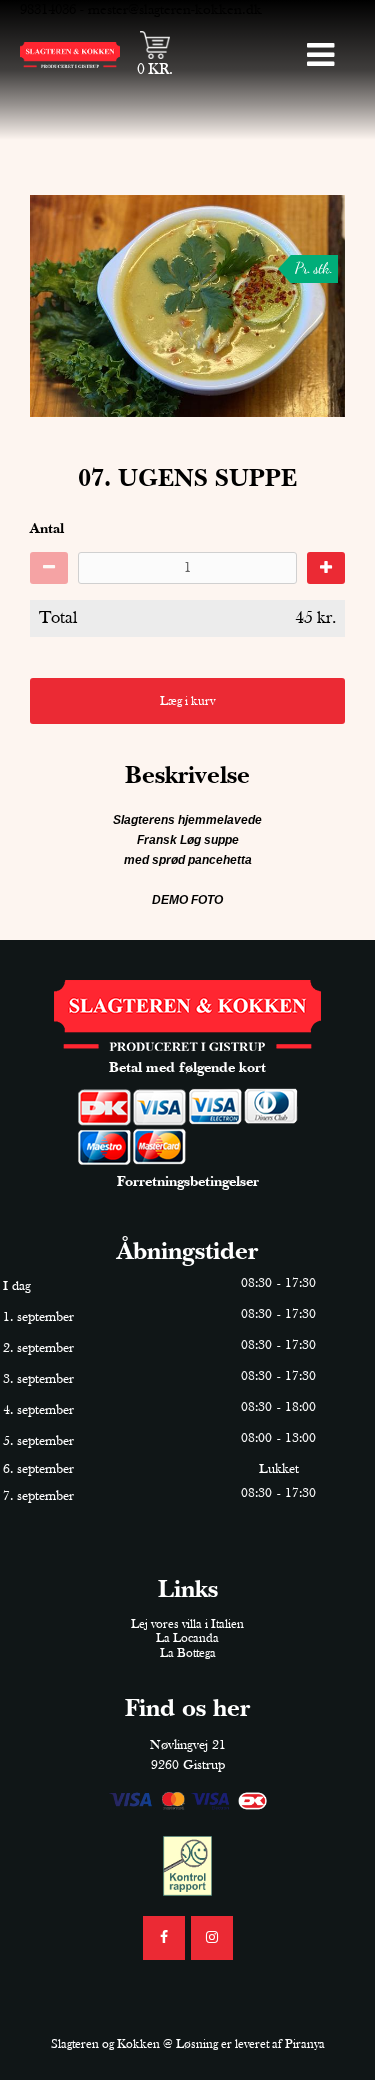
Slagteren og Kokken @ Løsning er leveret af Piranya (188, 2044)
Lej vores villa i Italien (187, 1624)
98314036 (48, 10)
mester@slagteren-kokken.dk (175, 10)
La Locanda (187, 1638)
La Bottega (188, 1653)
